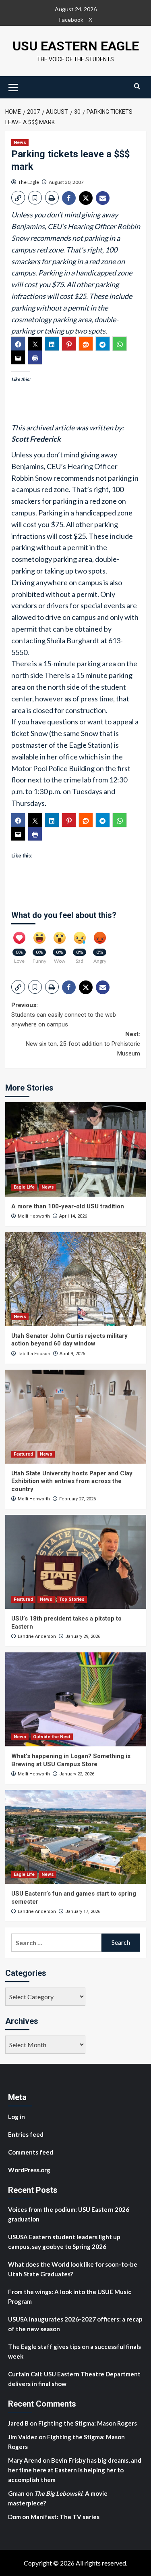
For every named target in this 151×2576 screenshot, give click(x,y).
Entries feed (26, 2134)
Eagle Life (24, 1187)
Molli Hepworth (34, 1216)
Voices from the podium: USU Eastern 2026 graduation (69, 2214)
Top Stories (72, 1599)
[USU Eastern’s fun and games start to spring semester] (76, 1837)
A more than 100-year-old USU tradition (68, 1206)
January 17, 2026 (83, 1912)
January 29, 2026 (83, 1636)
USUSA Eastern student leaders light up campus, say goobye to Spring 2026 (64, 2242)
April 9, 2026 (72, 1354)
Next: (83, 1044)
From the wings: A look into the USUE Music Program (70, 2296)
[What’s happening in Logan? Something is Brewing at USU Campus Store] (76, 1699)
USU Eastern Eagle (76, 46)
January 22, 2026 (77, 1774)
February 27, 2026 (78, 1499)
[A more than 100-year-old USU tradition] (76, 1149)
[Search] (137, 86)
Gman (16, 2493)
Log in (17, 2117)
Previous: (64, 1015)
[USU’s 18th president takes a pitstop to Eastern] (76, 1562)
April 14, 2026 (73, 1216)
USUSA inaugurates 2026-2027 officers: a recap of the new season (75, 2324)
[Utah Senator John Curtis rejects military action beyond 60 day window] (76, 1279)
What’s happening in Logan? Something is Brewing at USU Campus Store (71, 1760)
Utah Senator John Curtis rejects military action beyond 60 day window (69, 1340)
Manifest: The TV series (65, 2517)
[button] (13, 86)
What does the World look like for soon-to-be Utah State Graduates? (73, 2269)
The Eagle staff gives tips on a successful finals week (74, 2351)
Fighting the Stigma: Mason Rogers (88, 2423)
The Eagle (29, 182)
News (20, 143)
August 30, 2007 (66, 182)
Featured (23, 1454)
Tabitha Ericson (34, 1354)
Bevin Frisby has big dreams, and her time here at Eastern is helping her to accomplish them (75, 2470)
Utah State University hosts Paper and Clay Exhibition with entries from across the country (72, 1481)
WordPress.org (29, 2170)
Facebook (71, 20)
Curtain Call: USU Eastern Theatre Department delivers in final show (74, 2379)
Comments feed (31, 2152)
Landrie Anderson (37, 1636)
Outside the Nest (52, 1737)
